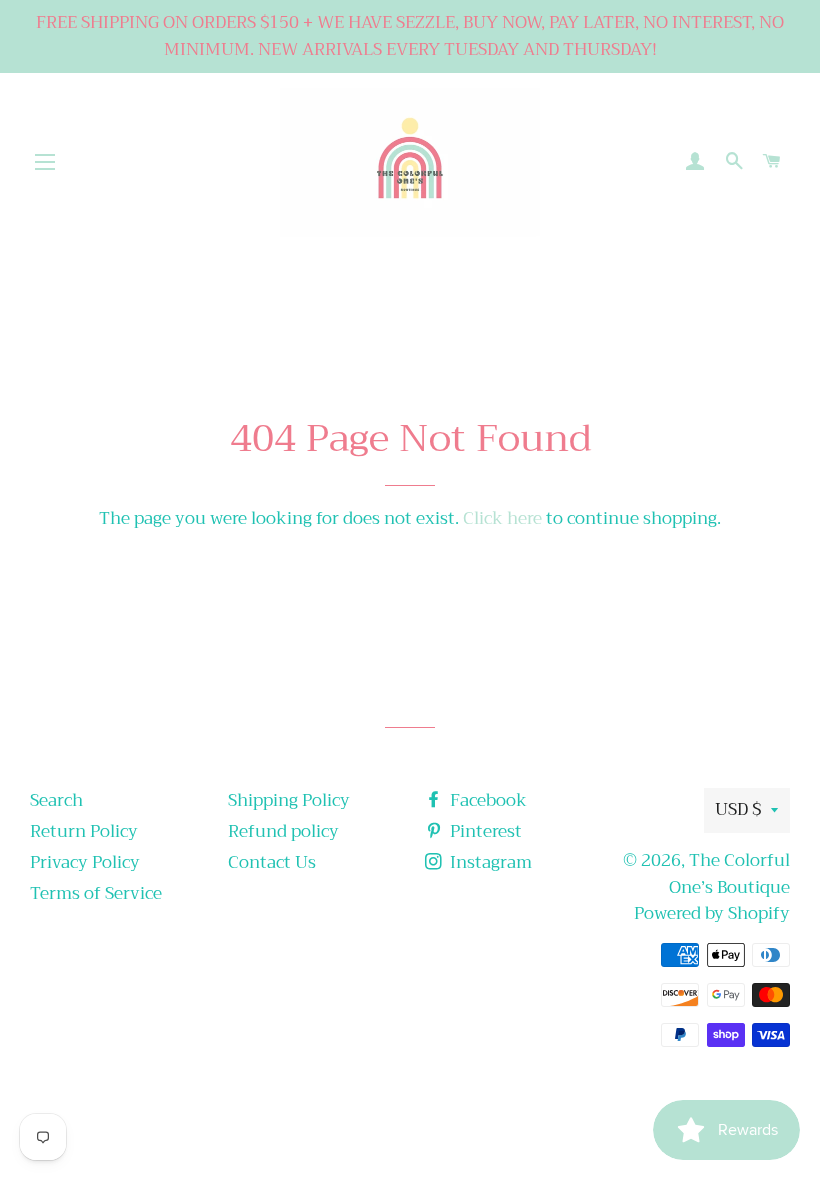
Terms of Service (96, 893)
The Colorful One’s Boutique (729, 874)
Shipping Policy (289, 800)
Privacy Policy (85, 862)
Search (56, 800)
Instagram (489, 862)
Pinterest (484, 831)
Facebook (486, 800)
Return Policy (84, 831)
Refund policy (283, 831)
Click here (502, 518)
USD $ (738, 809)
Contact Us (272, 862)
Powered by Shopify (712, 913)
